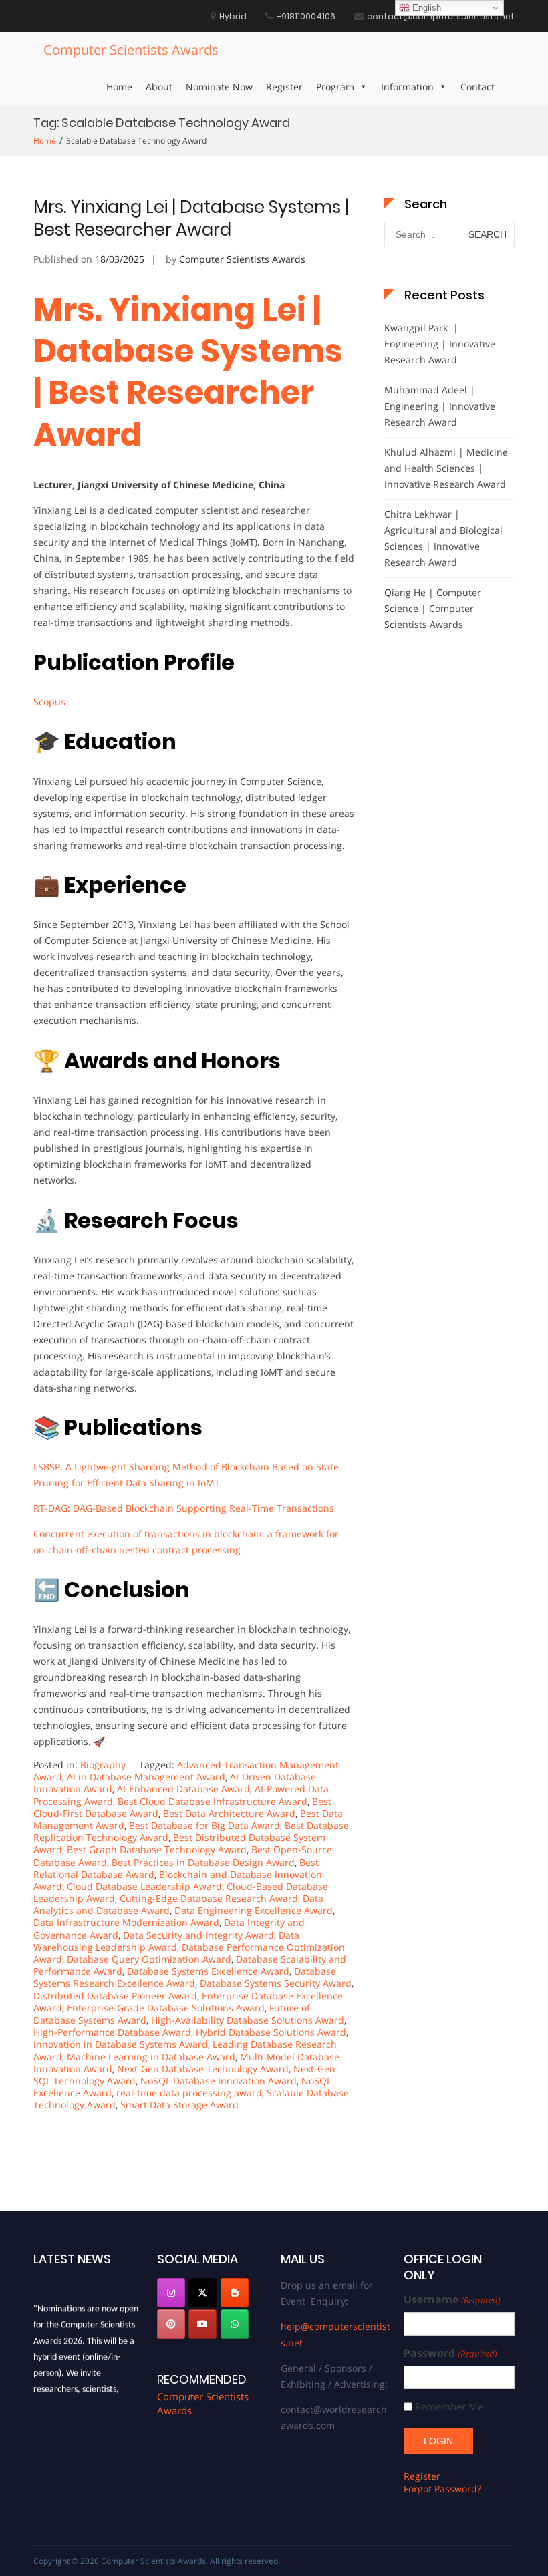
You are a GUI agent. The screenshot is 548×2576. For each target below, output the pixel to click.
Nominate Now (219, 87)
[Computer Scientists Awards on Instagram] (171, 2293)
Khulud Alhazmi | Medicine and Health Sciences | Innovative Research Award (446, 468)
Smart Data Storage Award (179, 2105)
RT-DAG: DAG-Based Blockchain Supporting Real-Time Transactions (184, 1508)
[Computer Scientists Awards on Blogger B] (235, 2293)
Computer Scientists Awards (131, 50)
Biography (103, 1765)
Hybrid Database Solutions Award (271, 2032)
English (425, 8)
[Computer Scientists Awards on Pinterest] (171, 2324)
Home (119, 87)
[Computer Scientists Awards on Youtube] (202, 2324)
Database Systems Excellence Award (208, 1971)
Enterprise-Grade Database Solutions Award (166, 2008)
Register (284, 87)
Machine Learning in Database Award (151, 2057)
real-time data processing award (189, 2093)
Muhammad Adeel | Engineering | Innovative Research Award (440, 406)
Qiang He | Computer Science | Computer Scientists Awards (433, 608)
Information (407, 87)
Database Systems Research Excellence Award (185, 1977)
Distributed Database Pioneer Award (115, 1996)
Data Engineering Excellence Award (254, 1910)
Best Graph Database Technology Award (157, 1849)
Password (450, 2353)
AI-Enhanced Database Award (183, 1789)
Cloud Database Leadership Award (144, 1886)
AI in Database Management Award (146, 1777)
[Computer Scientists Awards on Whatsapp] (235, 2324)
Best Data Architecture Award (229, 1813)
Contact (477, 87)
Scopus (49, 702)
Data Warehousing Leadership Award (166, 1941)
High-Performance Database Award (112, 2032)
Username (452, 2300)
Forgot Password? (442, 2489)
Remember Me (449, 2407)
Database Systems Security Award (276, 1983)
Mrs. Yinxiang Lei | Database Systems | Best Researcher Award (191, 218)
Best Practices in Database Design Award (203, 1862)
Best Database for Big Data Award (204, 1825)
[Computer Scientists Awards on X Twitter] (202, 2293)
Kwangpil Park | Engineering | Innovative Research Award (440, 344)
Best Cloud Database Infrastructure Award (213, 1801)
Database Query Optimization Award (149, 1959)
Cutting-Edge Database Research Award (209, 1898)
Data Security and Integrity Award (198, 1935)
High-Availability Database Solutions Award (248, 2020)
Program (335, 87)
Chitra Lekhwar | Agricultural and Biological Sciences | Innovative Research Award (443, 538)
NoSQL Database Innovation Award (219, 2081)
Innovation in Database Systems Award (121, 2044)
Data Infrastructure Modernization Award (126, 1922)
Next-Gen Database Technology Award (203, 2069)
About (159, 87)
